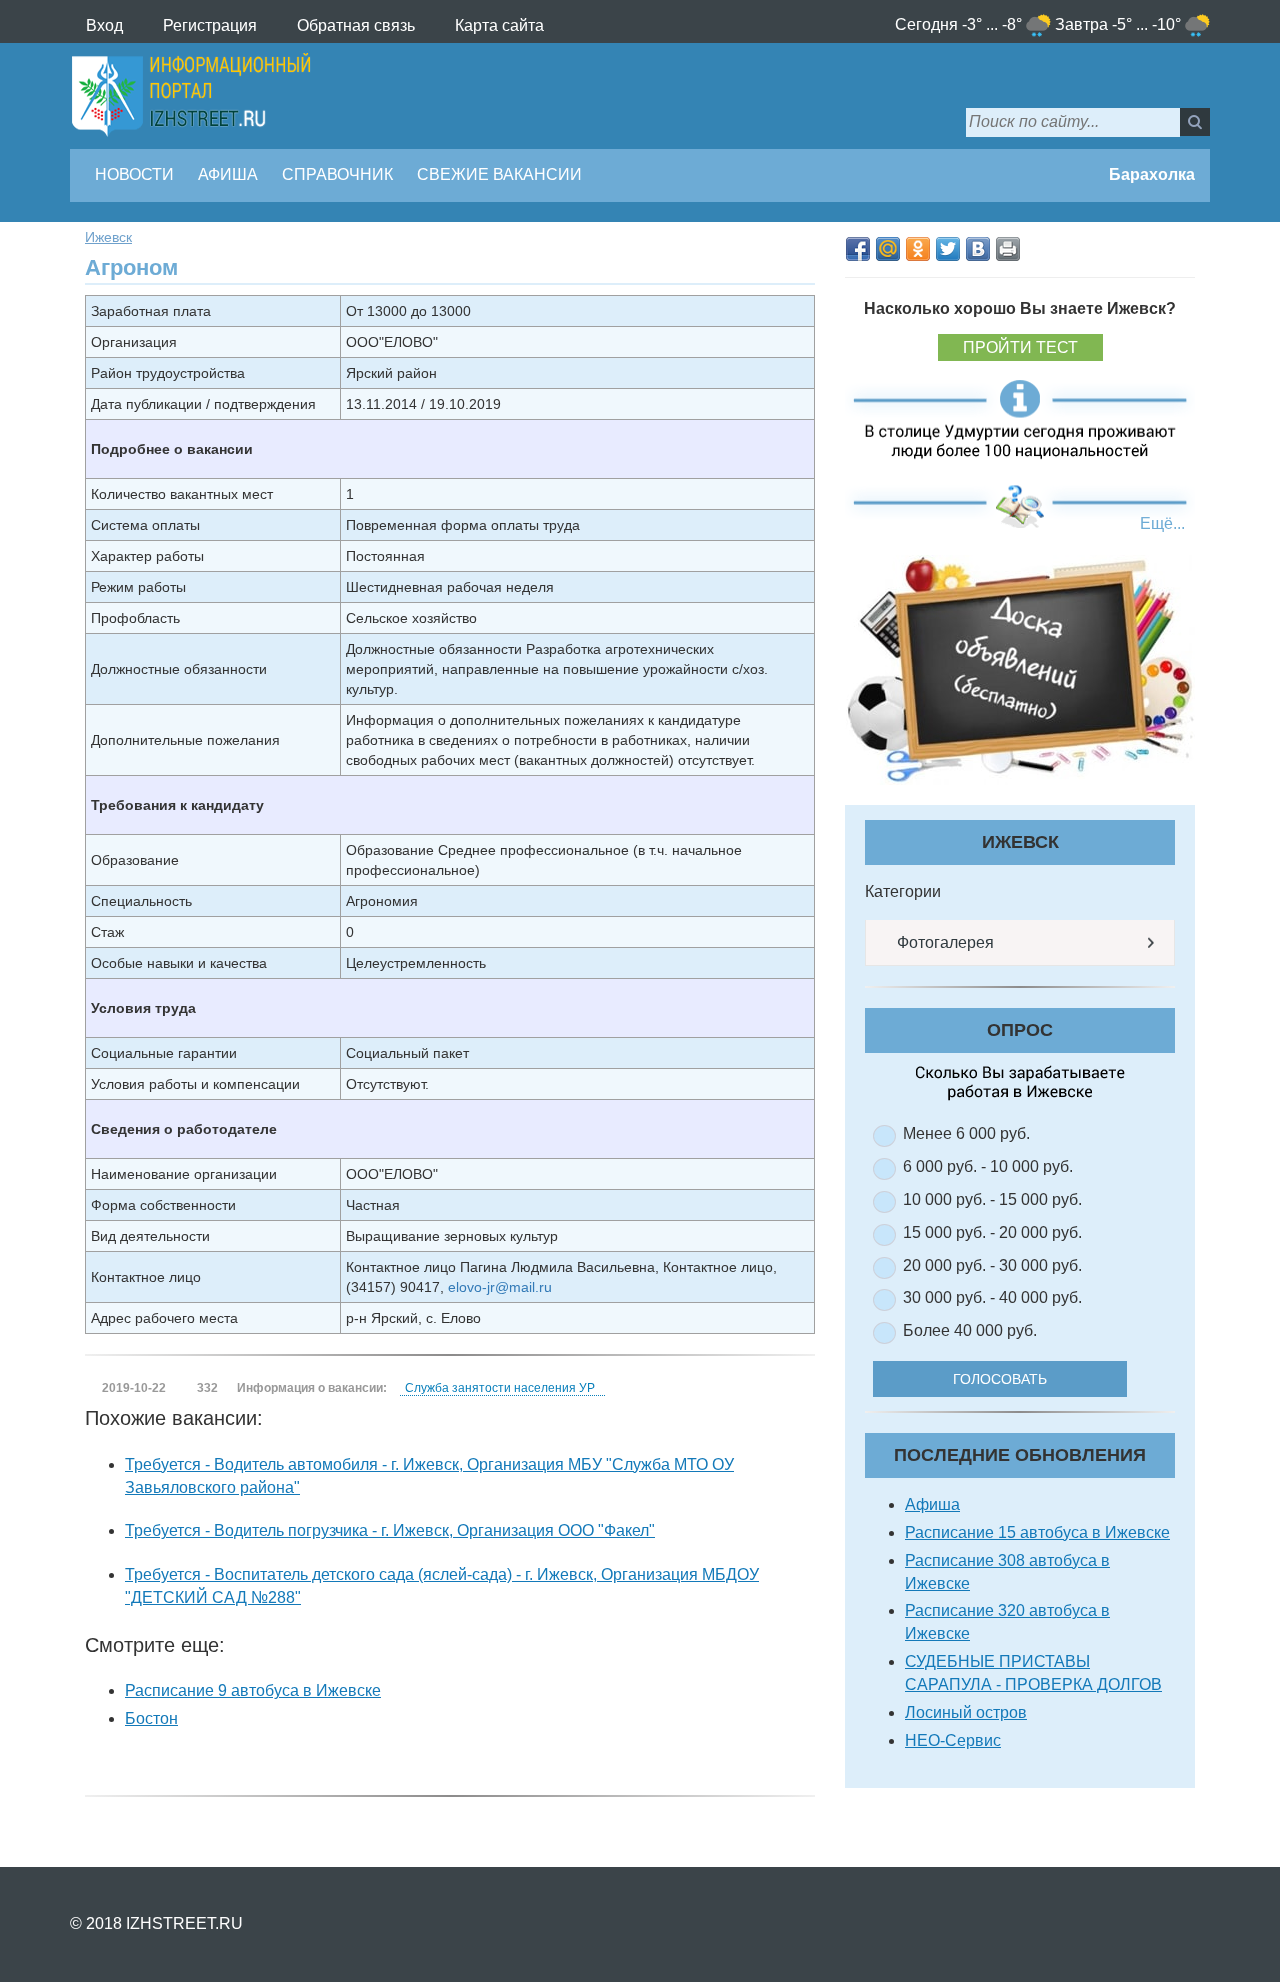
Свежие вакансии (499, 174)
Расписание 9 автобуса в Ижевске (253, 1690)
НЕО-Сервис (953, 1740)
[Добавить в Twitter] (948, 249)
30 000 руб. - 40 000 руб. (992, 1297)
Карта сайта (499, 25)
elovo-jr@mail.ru (500, 1287)
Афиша (228, 174)
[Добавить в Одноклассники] (918, 249)
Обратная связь (356, 25)
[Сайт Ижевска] (191, 96)
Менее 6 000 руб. (966, 1133)
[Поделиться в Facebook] (858, 249)
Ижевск (108, 237)
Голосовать (1000, 1379)
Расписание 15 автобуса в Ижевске (1037, 1532)
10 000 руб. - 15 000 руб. (992, 1199)
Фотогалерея (943, 942)
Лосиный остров (966, 1712)
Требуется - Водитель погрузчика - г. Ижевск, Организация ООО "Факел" (390, 1530)
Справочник (337, 174)
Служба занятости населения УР (500, 1388)
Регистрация (210, 25)
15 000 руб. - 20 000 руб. (992, 1232)
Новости (134, 174)
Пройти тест (1020, 347)
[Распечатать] (1008, 249)
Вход (104, 25)
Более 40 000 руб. (970, 1330)
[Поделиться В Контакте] (978, 249)
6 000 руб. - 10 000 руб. (988, 1166)
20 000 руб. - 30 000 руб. (992, 1265)
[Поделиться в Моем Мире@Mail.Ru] (888, 249)
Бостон (151, 1718)
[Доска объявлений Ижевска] (1020, 669)
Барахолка (1150, 174)
